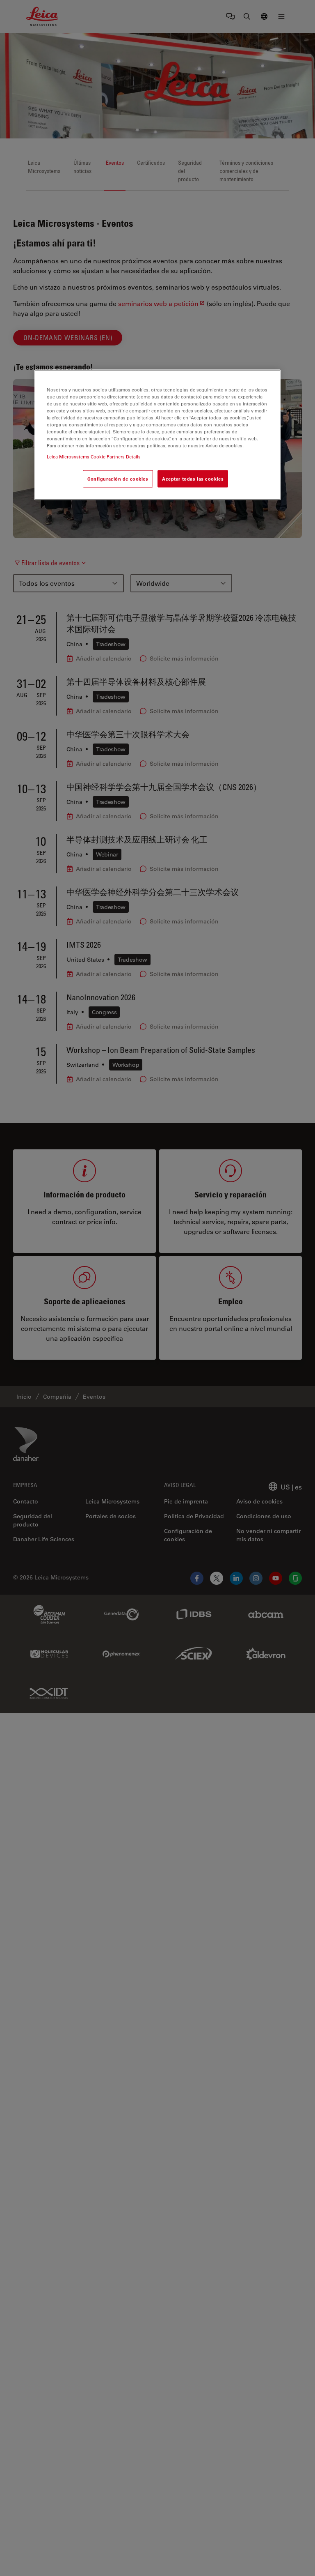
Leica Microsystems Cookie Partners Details (94, 457)
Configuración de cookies (118, 479)
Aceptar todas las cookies (193, 479)
